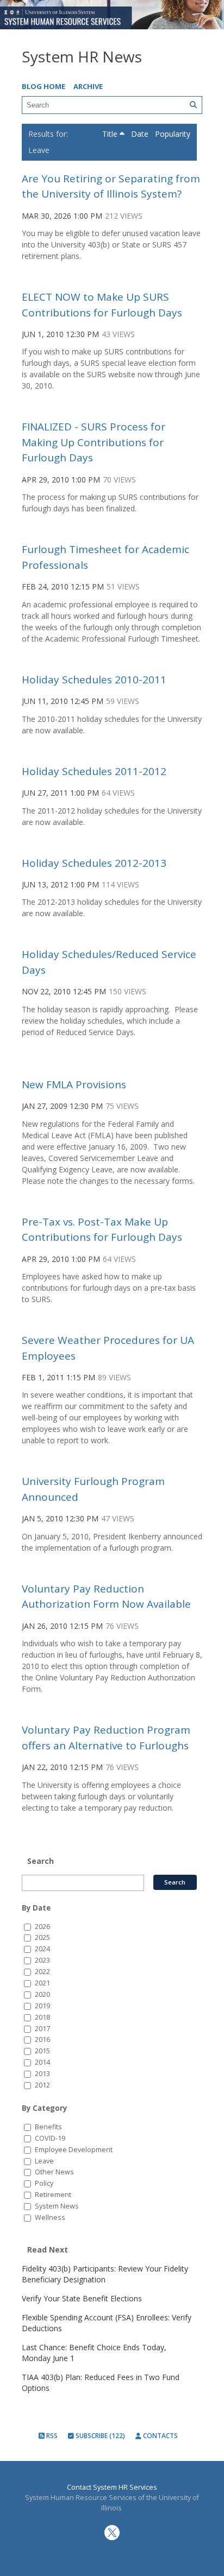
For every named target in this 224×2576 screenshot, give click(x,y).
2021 (42, 1983)
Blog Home (43, 86)
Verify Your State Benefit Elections (82, 2298)
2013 (42, 2074)
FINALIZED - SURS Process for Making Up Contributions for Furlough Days (94, 442)
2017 (42, 2029)
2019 (42, 2006)
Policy (44, 2183)
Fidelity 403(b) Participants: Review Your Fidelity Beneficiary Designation (105, 2274)
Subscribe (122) (99, 2436)
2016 (42, 2039)
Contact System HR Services (112, 2487)
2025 (42, 1937)
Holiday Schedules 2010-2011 (94, 680)
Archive (88, 86)
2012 (42, 2085)
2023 (42, 1960)
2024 (42, 1949)
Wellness (50, 2217)
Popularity (173, 134)
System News (57, 2206)
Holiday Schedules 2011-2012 (94, 771)
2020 (42, 1994)
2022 (42, 1972)
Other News (54, 2172)
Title (111, 134)
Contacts (160, 2436)
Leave (44, 2161)
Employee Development (74, 2150)
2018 (42, 2017)
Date (141, 134)
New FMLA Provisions (74, 1084)
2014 (42, 2062)
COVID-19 (50, 2138)
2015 (42, 2051)
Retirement (53, 2195)
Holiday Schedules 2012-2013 (94, 863)
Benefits (48, 2127)
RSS (51, 2436)
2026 (42, 1927)
